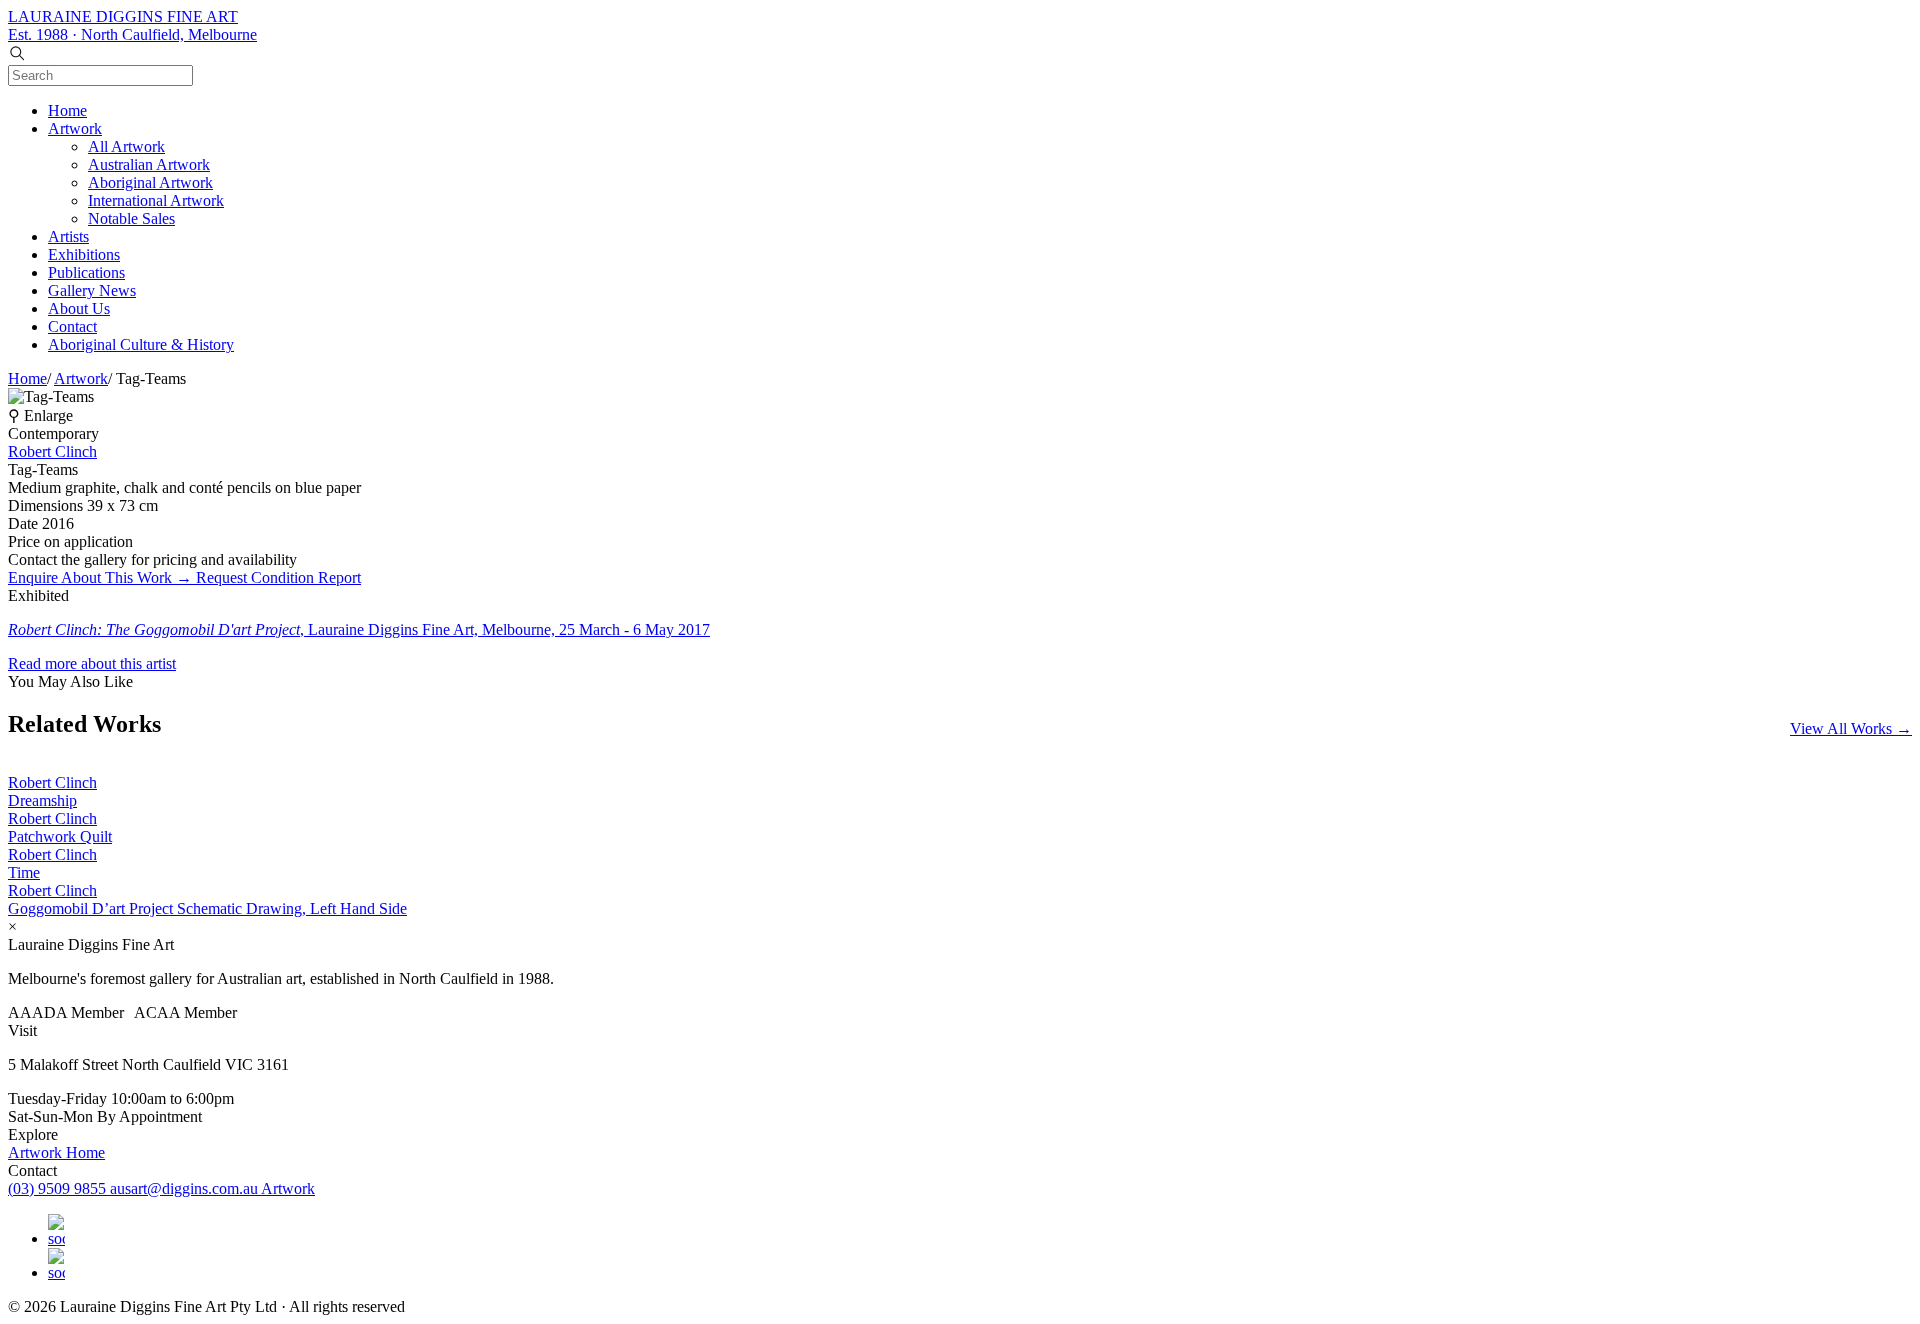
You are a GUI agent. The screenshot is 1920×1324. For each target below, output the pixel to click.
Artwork (75, 128)
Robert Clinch (52, 451)
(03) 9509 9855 (59, 1188)
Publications (86, 272)
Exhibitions (84, 254)
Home (67, 110)
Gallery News (92, 290)
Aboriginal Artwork (150, 182)
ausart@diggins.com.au (185, 1188)
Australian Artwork (149, 164)
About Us (79, 308)
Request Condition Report (278, 577)
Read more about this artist (92, 663)
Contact (72, 326)
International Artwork (156, 200)
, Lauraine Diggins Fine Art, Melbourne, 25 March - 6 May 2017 (359, 629)
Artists (68, 236)
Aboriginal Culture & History (141, 344)
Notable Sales (131, 218)
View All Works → (1851, 728)
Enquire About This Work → (102, 577)
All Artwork (126, 146)
